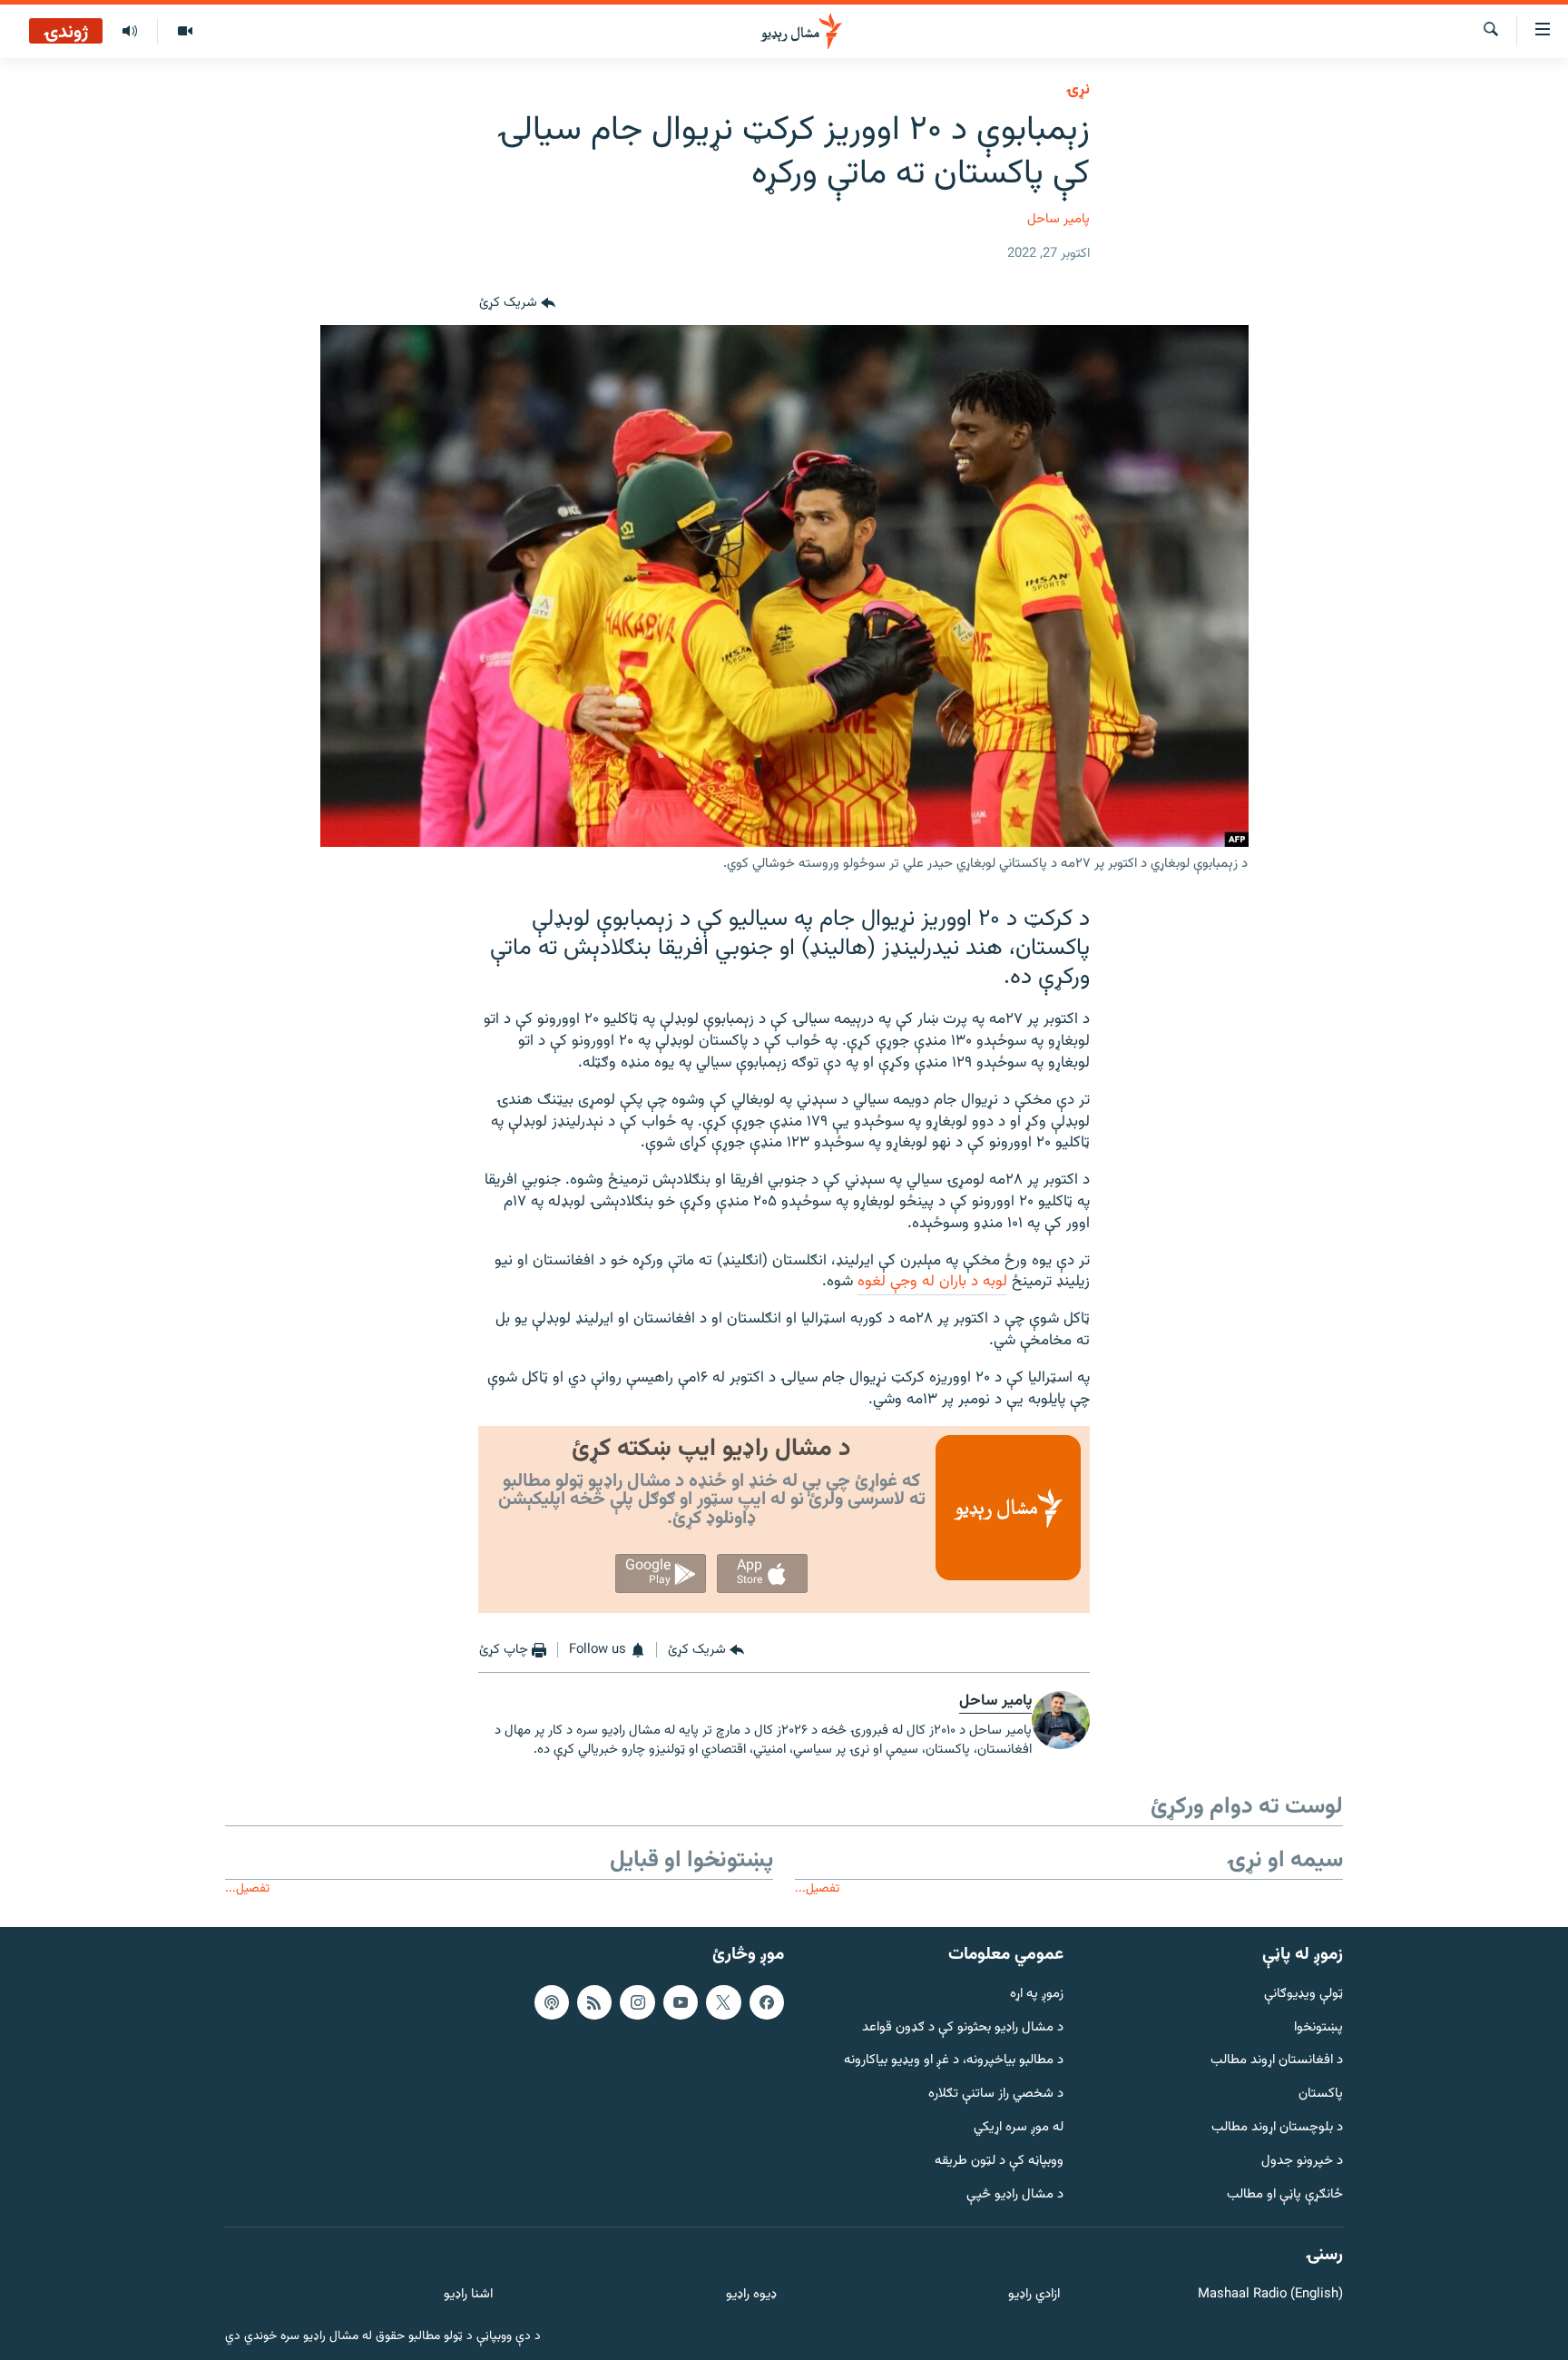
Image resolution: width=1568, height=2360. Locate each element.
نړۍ (1078, 90)
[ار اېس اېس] (594, 2002)
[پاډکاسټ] (552, 2002)
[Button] (517, 303)
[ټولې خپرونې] (130, 32)
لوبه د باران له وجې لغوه (932, 1282)
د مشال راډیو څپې (1015, 2194)
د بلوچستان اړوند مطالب (1277, 2128)
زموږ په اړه (1037, 1995)
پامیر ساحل (1058, 219)
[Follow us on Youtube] (681, 2002)
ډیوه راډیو (751, 2295)
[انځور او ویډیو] (185, 32)
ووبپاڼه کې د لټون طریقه (999, 2162)
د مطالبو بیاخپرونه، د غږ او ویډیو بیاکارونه (954, 2061)
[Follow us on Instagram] (637, 2002)
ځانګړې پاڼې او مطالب (1285, 2194)
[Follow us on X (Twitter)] (723, 2002)
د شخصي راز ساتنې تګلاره (996, 2094)
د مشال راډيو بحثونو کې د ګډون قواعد (963, 2027)
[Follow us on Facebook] (767, 2002)
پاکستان (1321, 2094)
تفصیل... (817, 1888)
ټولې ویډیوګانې (1303, 1995)
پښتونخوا (1318, 2027)
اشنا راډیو (468, 2295)
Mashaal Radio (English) (1270, 2295)
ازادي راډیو (1034, 2295)
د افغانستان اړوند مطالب (1277, 2061)
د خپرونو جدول (1302, 2162)
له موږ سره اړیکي (1019, 2128)
